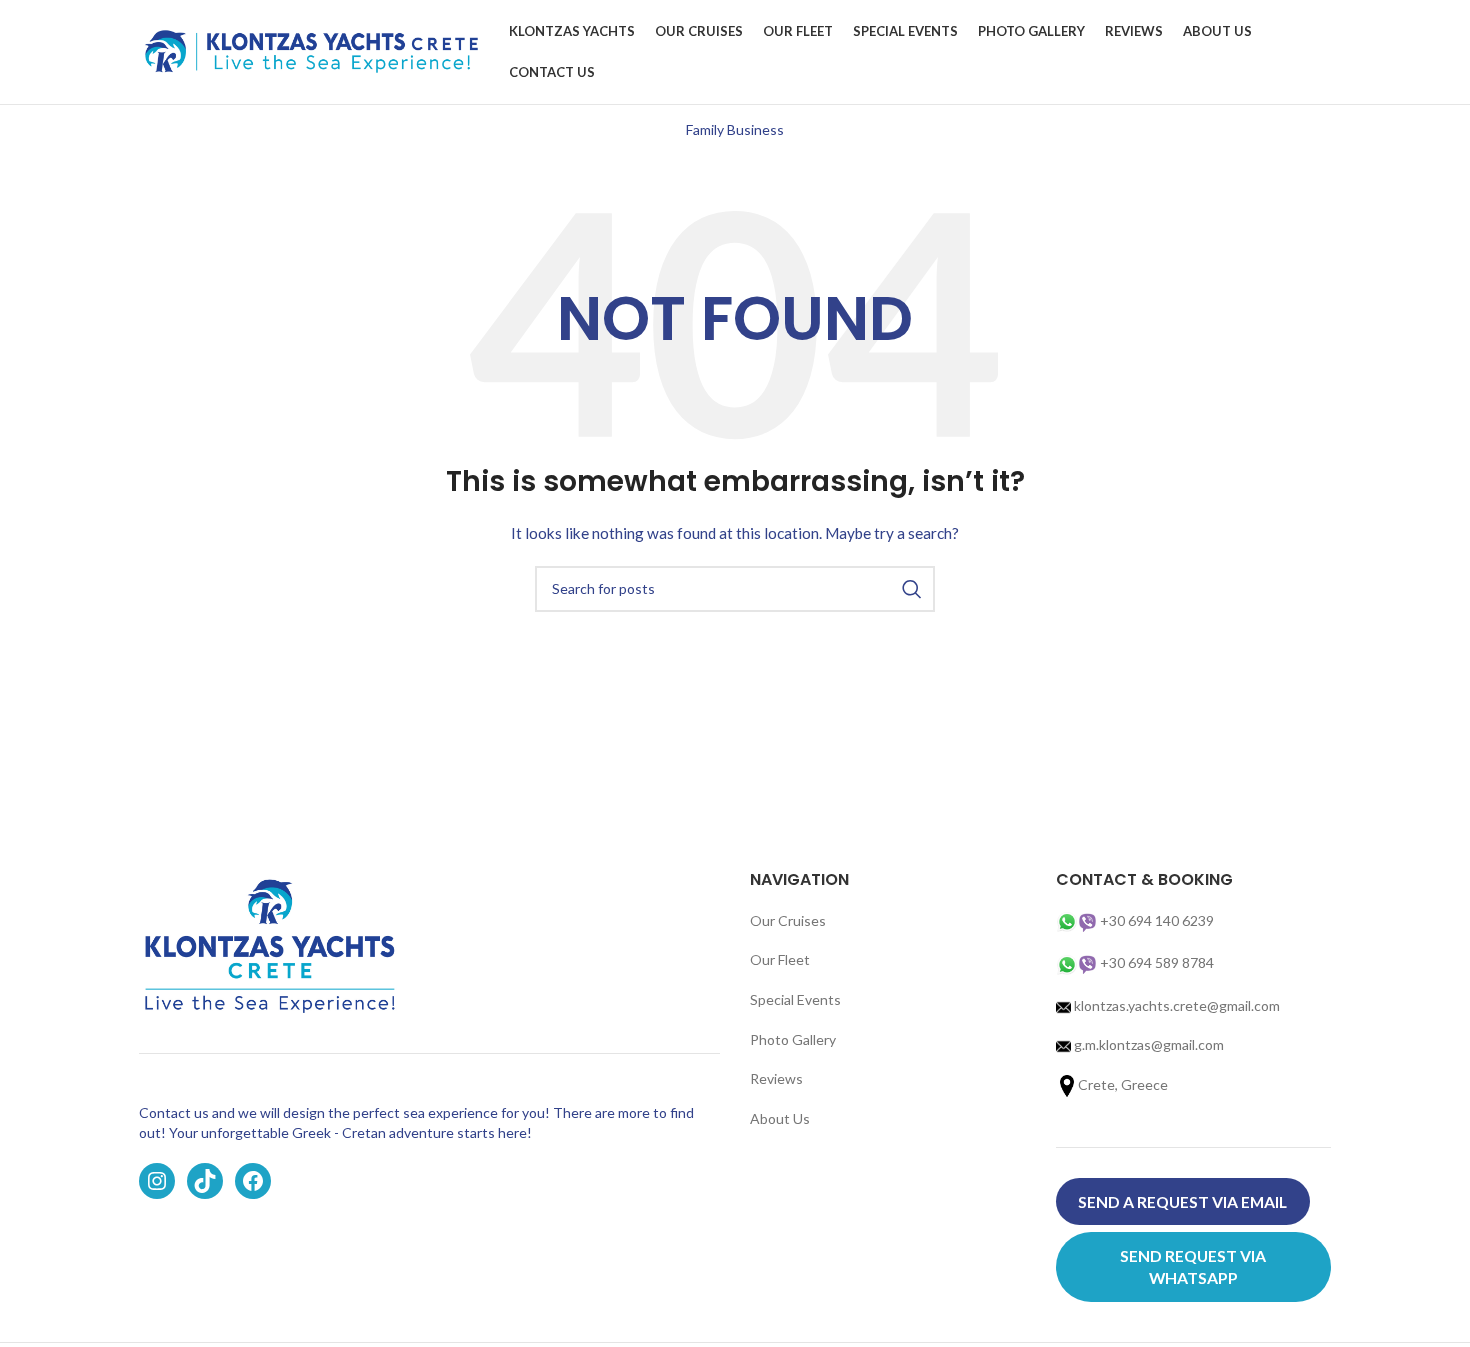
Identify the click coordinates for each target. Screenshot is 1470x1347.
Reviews (776, 1078)
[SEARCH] (912, 589)
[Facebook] (253, 1181)
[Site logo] (314, 50)
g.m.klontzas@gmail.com (1149, 1044)
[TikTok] (205, 1181)
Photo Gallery (793, 1039)
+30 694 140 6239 (1157, 920)
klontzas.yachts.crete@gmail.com (1175, 1005)
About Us (780, 1118)
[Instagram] (157, 1181)
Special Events (795, 999)
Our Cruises (788, 920)
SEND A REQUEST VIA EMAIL (1182, 1201)
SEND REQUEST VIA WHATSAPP (1193, 1266)
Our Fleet (780, 959)
